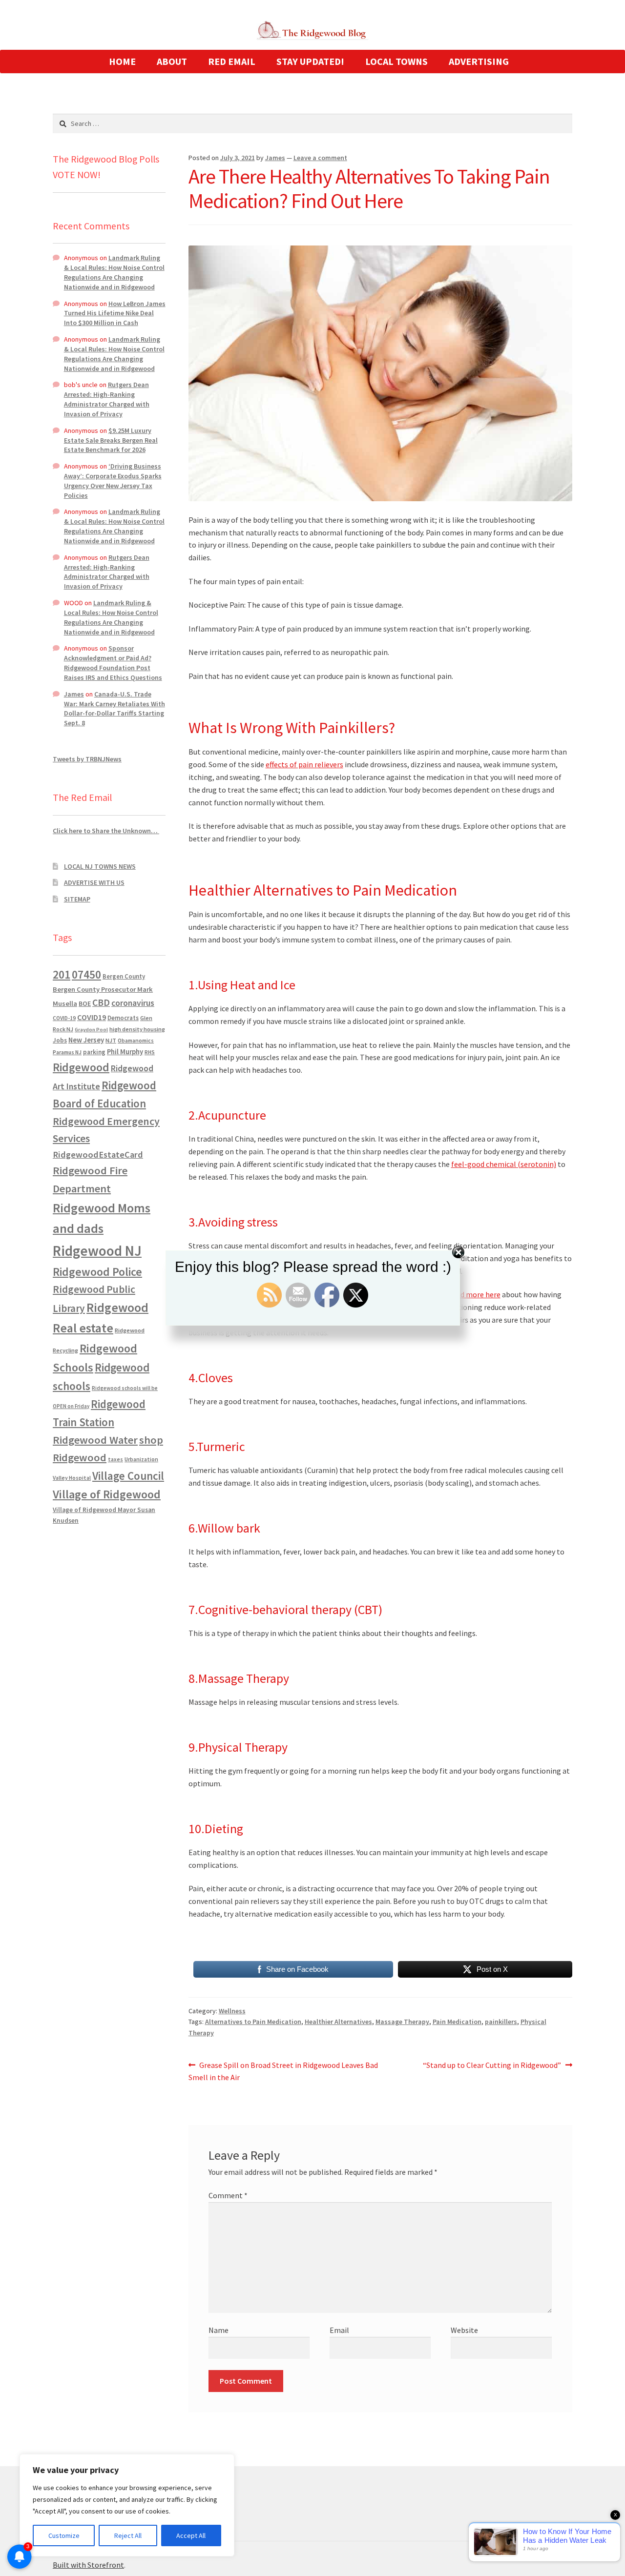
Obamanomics (136, 1040)
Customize (64, 2535)
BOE (85, 1003)
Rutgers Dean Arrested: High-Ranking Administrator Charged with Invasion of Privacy (107, 399)
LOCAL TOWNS (396, 61)
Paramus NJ (67, 1052)
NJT (111, 1040)
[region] (127, 2505)
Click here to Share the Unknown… (106, 831)
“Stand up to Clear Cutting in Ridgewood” (492, 2066)
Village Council (128, 1476)
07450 (86, 974)
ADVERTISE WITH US (94, 882)
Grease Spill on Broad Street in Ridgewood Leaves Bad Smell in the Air (283, 2071)
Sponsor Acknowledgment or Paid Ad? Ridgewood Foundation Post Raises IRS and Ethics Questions (113, 663)
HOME (122, 61)
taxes (115, 1459)
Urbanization (141, 1459)
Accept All (191, 2535)
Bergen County (124, 976)
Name (219, 2330)
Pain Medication (457, 2022)
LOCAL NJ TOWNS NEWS (100, 866)
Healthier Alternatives (338, 2022)
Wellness (232, 2011)
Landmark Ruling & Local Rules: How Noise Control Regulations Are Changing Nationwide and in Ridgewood (114, 272)
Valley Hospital (72, 1478)
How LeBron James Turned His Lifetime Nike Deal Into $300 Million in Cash (115, 313)
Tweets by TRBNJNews (87, 759)
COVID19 (92, 1017)
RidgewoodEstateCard (98, 1155)
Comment (228, 2195)
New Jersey (86, 1040)
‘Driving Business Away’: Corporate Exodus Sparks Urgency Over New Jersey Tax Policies (113, 480)
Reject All (128, 2535)
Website (464, 2330)
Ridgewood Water (95, 1440)
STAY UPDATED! (310, 61)
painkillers (501, 2022)
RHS (150, 1052)
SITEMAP (77, 899)
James (275, 158)
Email (339, 2330)
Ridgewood (81, 1067)
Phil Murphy (125, 1052)
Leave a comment (320, 158)
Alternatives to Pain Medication (253, 2022)
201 (62, 974)
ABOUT (172, 61)
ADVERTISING (479, 61)
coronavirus (133, 1003)
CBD (101, 1002)
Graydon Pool (91, 1030)
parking (94, 1052)
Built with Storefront (88, 2565)
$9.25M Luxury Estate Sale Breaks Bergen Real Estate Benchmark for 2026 (111, 440)
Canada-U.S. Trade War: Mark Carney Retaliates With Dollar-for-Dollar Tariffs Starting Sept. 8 (115, 708)
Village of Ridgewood (107, 1494)
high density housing (137, 1029)
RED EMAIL (232, 61)
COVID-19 (64, 1018)
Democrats (123, 1018)
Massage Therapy (402, 2022)
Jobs (60, 1040)
